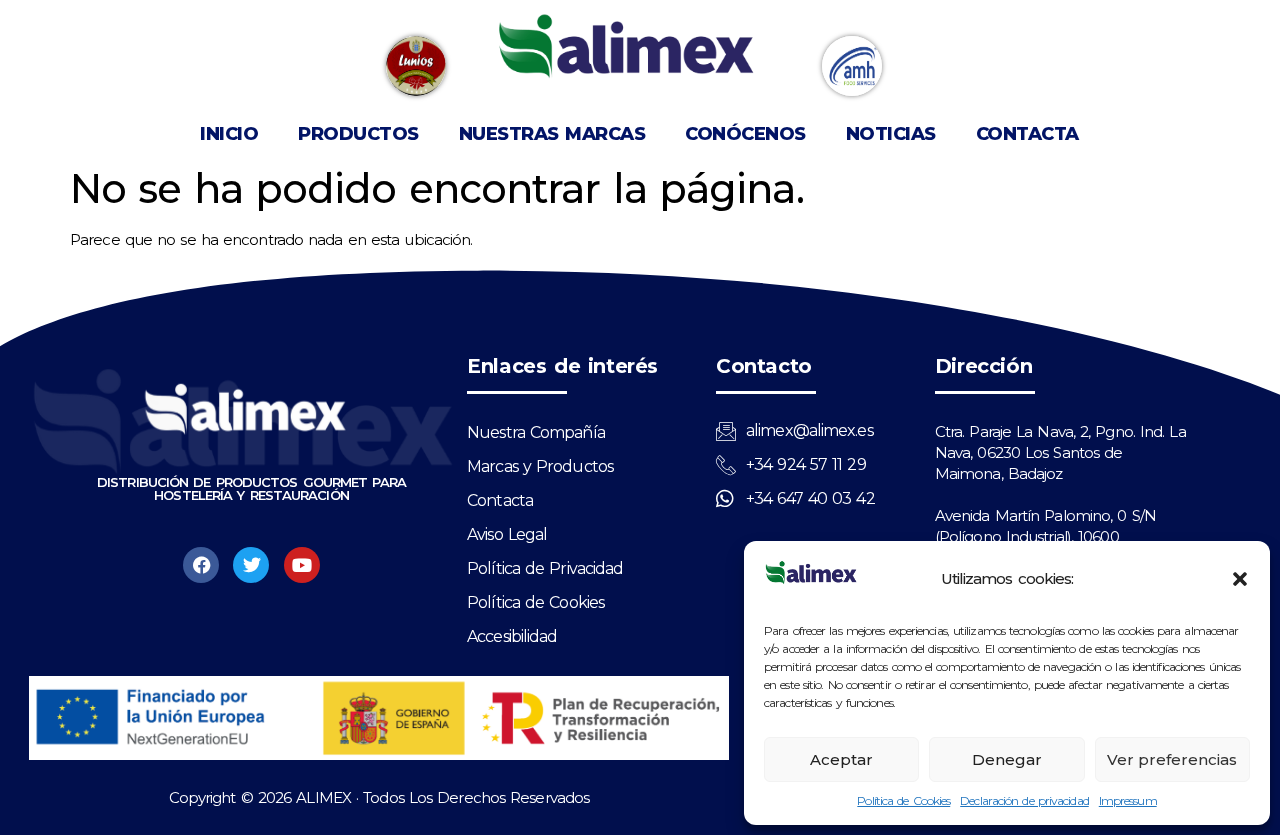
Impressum (1128, 800)
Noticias (891, 134)
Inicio (229, 134)
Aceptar (841, 759)
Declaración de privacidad (1024, 800)
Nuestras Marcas (552, 134)
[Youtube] (302, 565)
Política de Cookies (903, 800)
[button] (1240, 579)
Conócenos (745, 134)
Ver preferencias (1172, 759)
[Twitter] (251, 565)
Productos (358, 134)
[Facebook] (201, 565)
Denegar (1007, 759)
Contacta (1027, 134)
